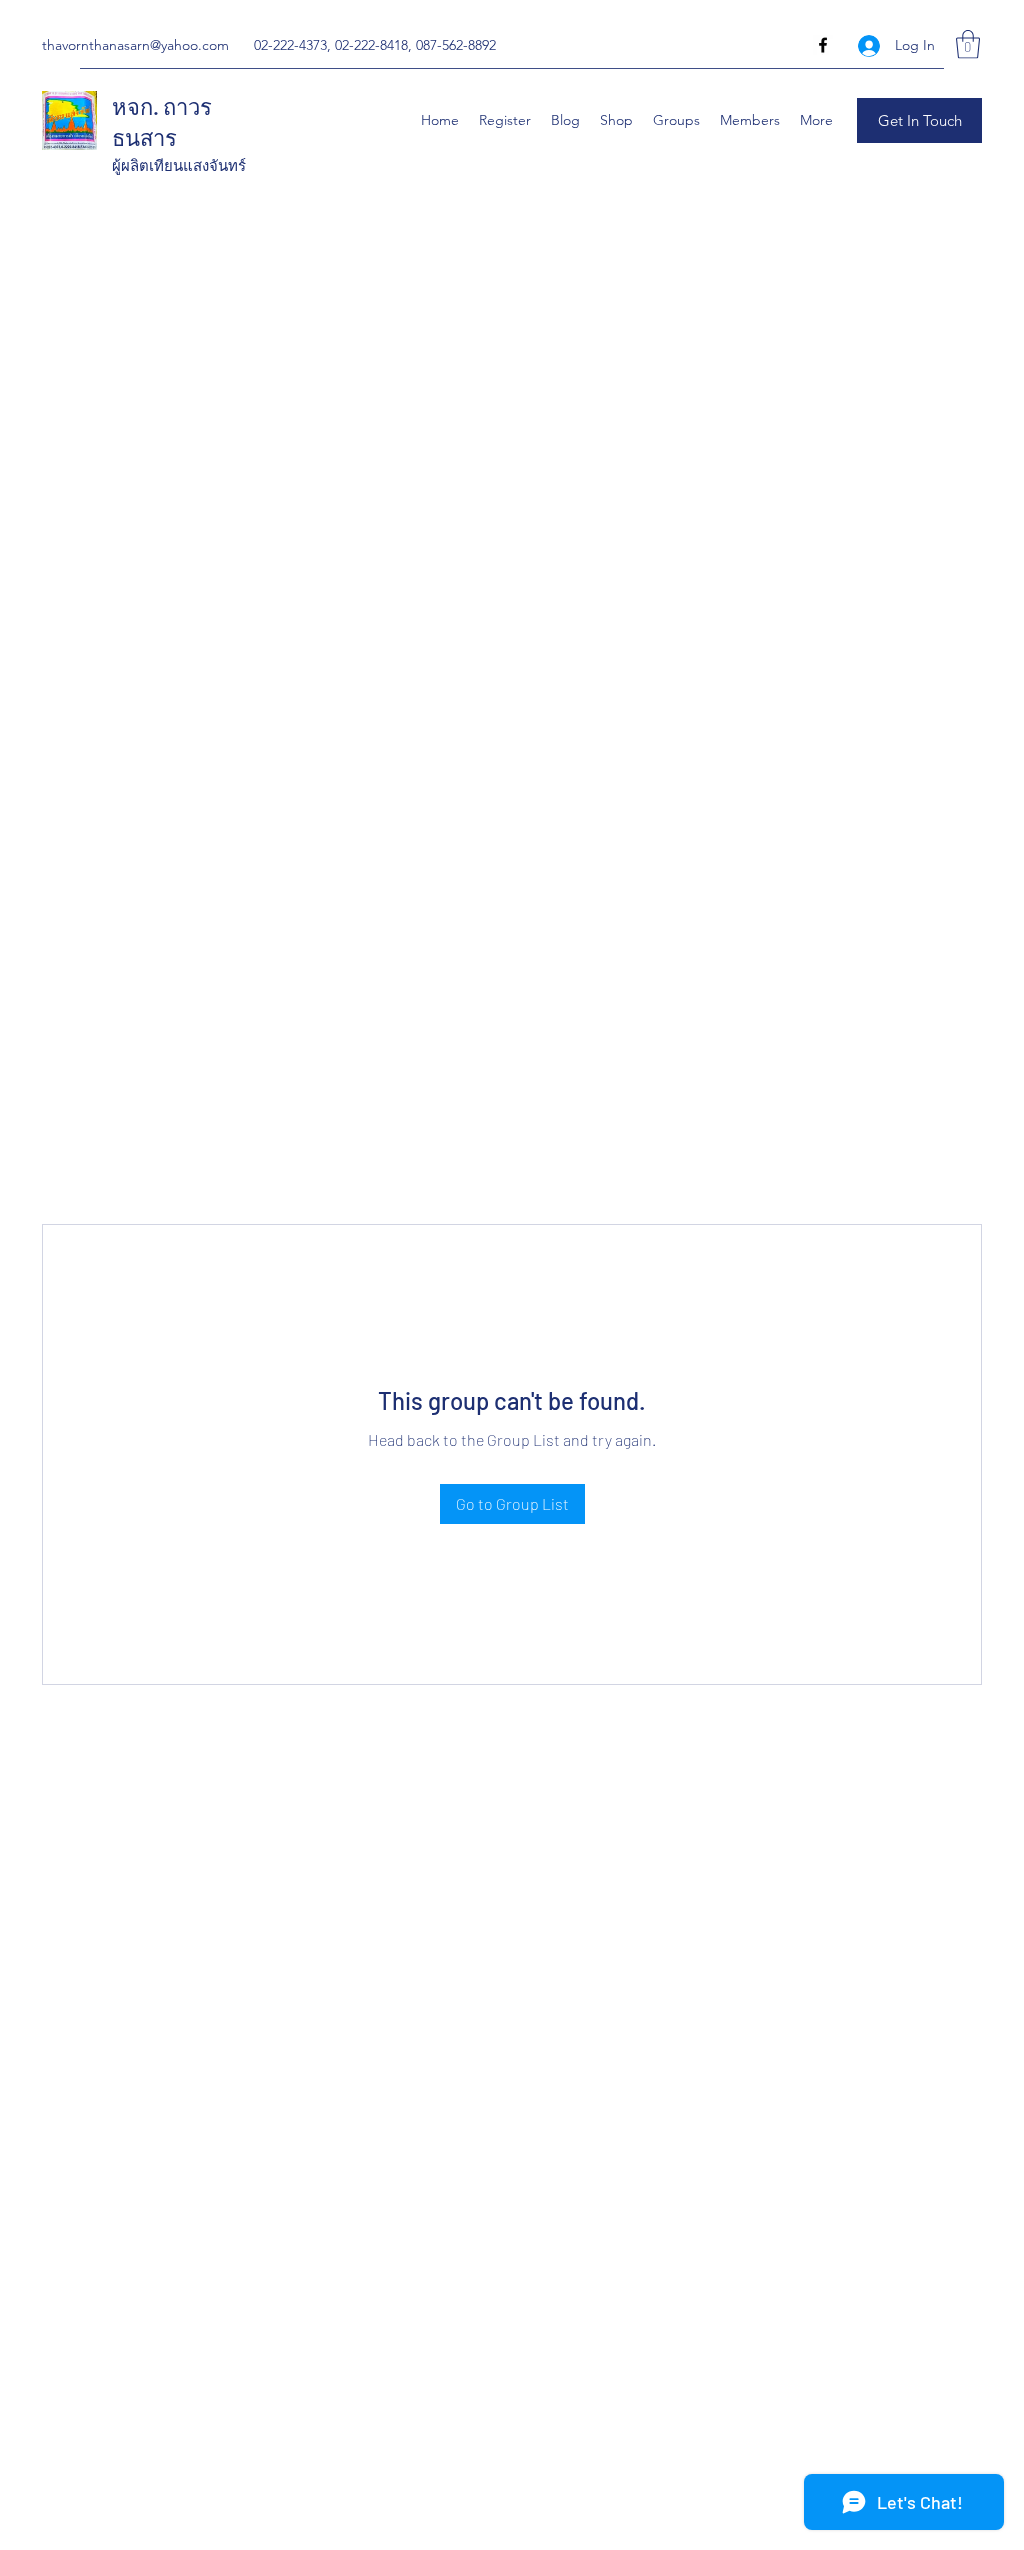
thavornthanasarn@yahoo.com (135, 45)
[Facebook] (823, 45)
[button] (968, 44)
